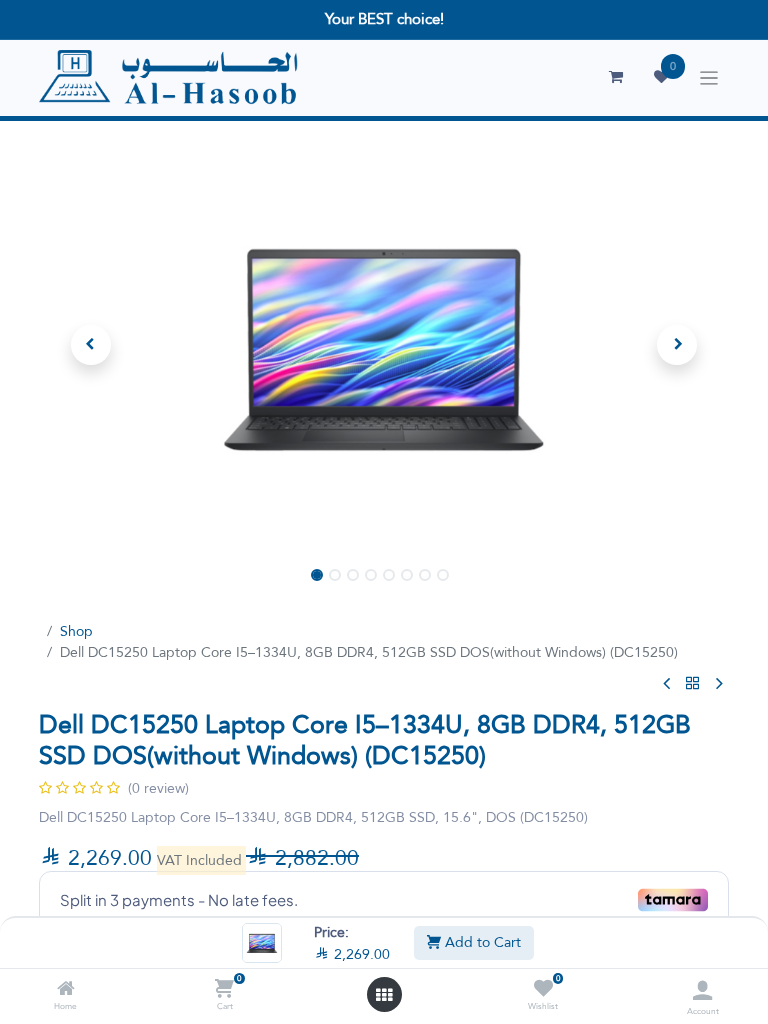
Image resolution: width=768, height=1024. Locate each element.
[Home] (66, 990)
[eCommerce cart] (616, 77)
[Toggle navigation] (709, 78)
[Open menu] (384, 995)
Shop (76, 631)
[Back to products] (693, 684)
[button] (91, 345)
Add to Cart (481, 942)
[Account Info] (702, 990)
